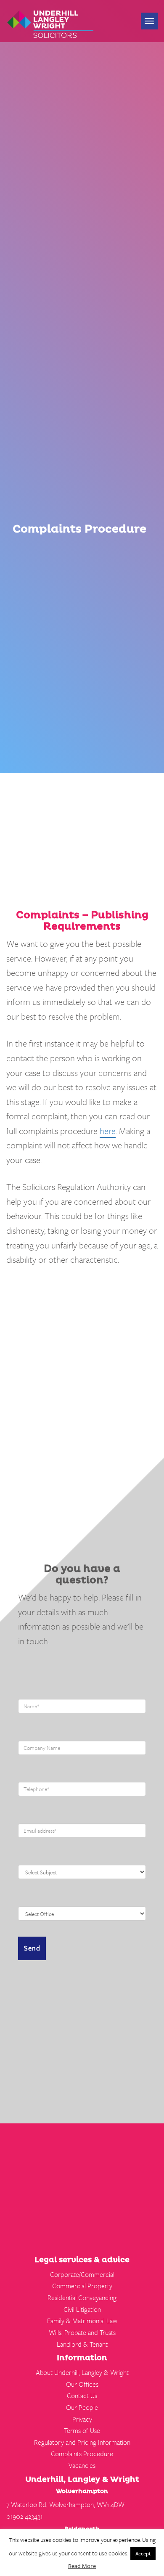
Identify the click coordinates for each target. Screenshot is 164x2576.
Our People (82, 2407)
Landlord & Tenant (82, 2344)
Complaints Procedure (82, 2454)
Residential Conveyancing (82, 2298)
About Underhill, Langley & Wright (82, 2372)
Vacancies (82, 2465)
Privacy (82, 2419)
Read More (82, 2566)
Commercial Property (82, 2286)
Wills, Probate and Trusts (82, 2332)
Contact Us (82, 2396)
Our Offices (82, 2384)
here (108, 1131)
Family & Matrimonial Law (82, 2321)
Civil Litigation (82, 2309)
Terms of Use (82, 2430)
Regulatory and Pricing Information (82, 2442)
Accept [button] (143, 2553)
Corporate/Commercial (82, 2274)
